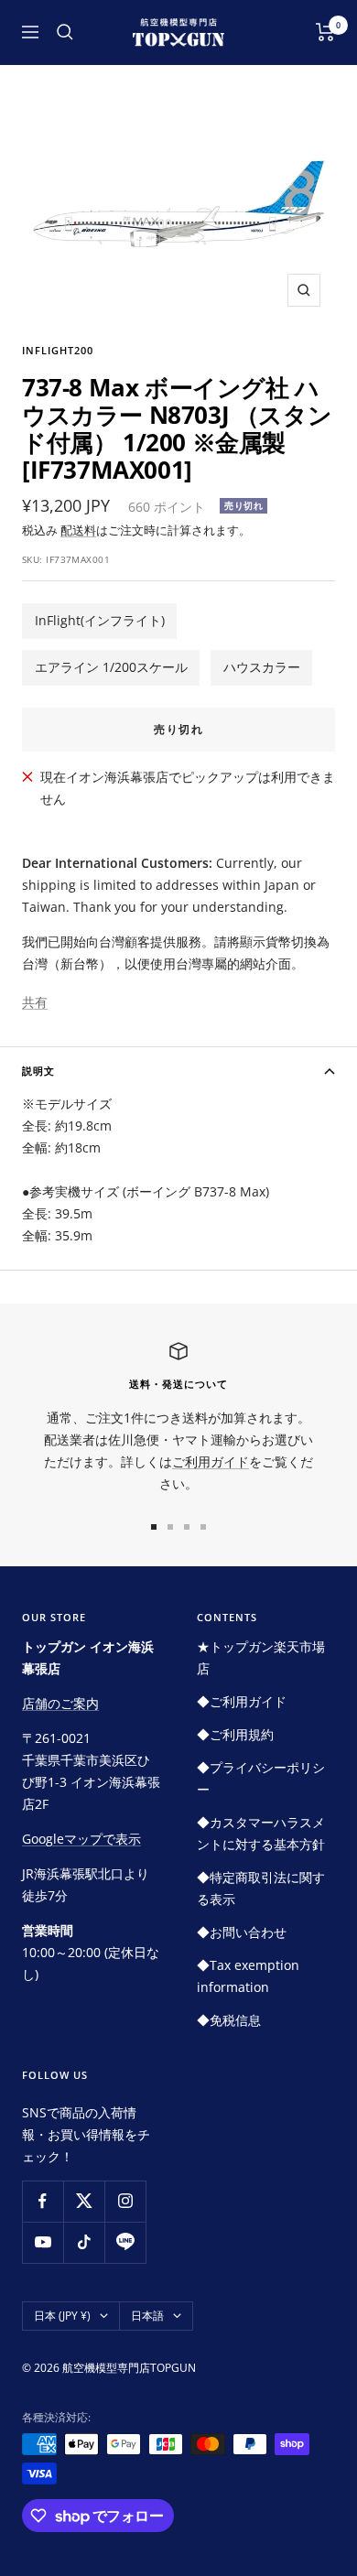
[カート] (325, 32)
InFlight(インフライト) (100, 620)
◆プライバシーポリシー (261, 1778)
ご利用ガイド (211, 1461)
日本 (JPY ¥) (62, 2316)
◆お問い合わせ (242, 1932)
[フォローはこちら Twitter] (84, 2201)
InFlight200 (58, 350)
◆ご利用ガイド (242, 1701)
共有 (35, 1002)
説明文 (38, 1071)
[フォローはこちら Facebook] (43, 2201)
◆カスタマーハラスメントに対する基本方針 (261, 1833)
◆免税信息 (229, 2020)
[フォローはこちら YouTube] (43, 2242)
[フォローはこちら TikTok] (84, 2242)
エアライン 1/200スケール (111, 667)
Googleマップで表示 (81, 1839)
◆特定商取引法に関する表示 (261, 1888)
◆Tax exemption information (248, 1976)
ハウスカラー (262, 667)
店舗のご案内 (60, 1703)
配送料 (78, 530)
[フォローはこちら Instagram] (125, 2201)
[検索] (65, 32)
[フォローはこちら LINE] (125, 2242)
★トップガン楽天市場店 (261, 1657)
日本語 (147, 2316)
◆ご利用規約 (235, 1734)
